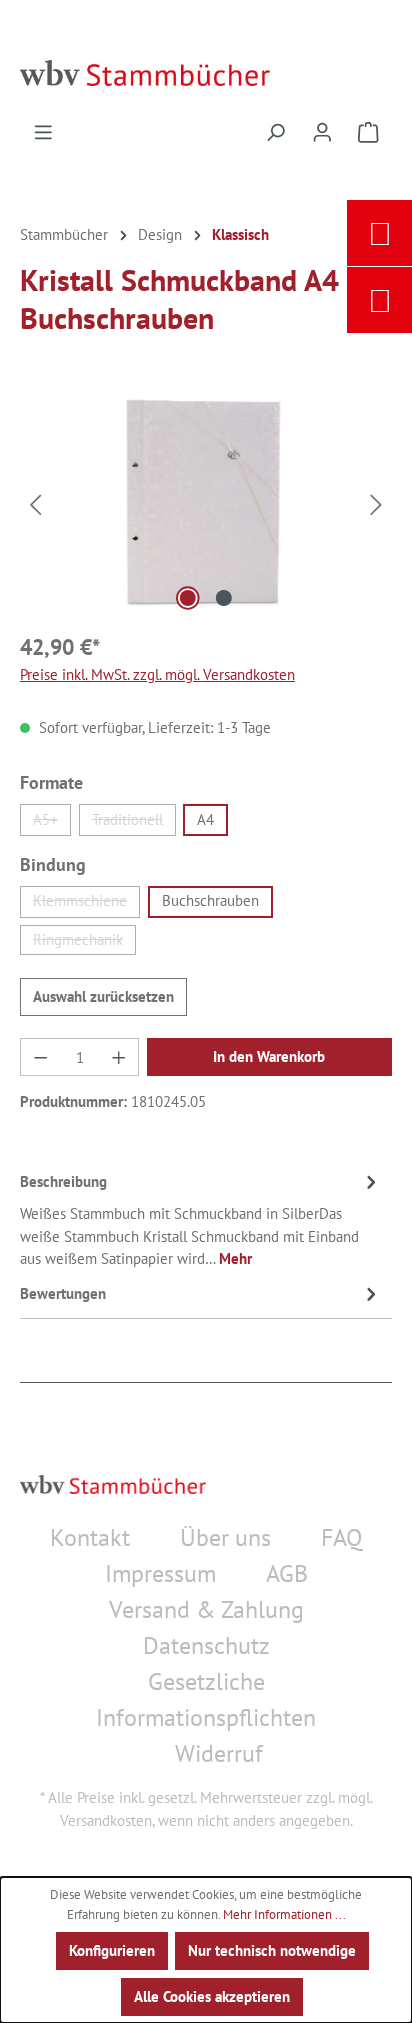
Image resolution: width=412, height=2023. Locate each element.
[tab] (201, 1220)
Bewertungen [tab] (63, 1293)
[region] (206, 503)
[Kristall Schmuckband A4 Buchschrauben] (205, 503)
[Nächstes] (377, 503)
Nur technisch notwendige (272, 1950)
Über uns (225, 1537)
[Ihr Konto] (322, 135)
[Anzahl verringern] (40, 1057)
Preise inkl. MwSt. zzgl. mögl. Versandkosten (157, 674)
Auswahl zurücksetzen (103, 996)
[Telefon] (380, 300)
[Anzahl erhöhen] (119, 1057)
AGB (287, 1573)
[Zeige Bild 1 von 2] (188, 598)
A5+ (52, 823)
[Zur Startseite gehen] (206, 73)
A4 (205, 819)
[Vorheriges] (35, 503)
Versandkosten (106, 1820)
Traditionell (134, 823)
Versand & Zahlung (206, 1609)
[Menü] (43, 135)
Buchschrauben (210, 900)
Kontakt (90, 1537)
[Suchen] (275, 135)
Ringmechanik (84, 942)
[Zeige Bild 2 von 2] (224, 598)
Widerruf (219, 1753)
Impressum (160, 1573)
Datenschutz (206, 1645)
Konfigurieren (112, 1950)
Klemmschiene (86, 904)
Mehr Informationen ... (284, 1914)
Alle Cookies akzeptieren (212, 1996)
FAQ (341, 1537)
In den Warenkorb (269, 1056)
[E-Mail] (380, 233)
